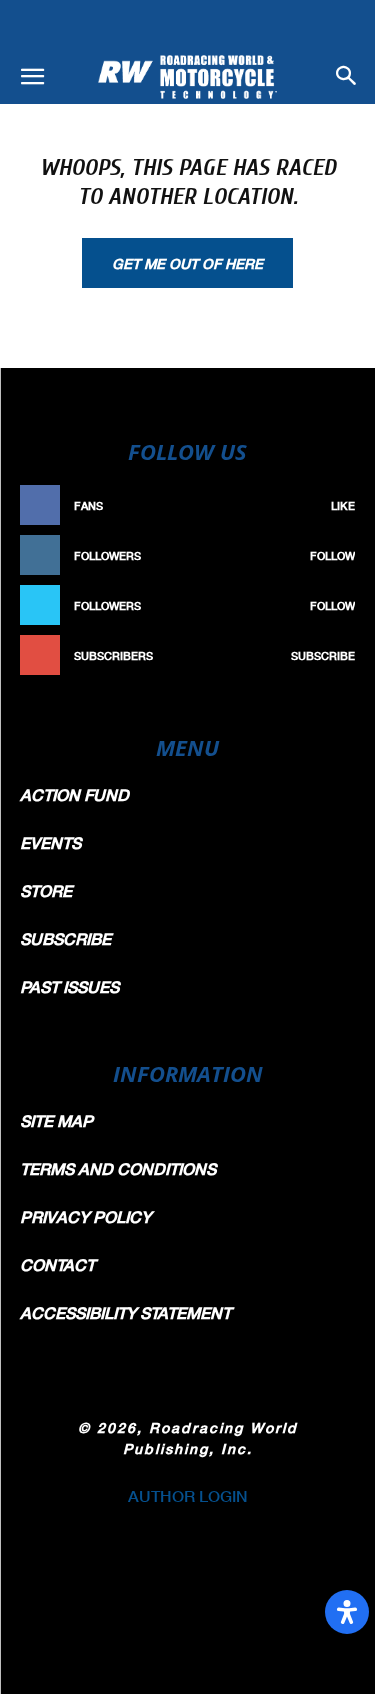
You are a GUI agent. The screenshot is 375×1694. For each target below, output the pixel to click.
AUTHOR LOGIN (188, 1495)
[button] (32, 77)
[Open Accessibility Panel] (347, 1612)
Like (343, 505)
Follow (332, 555)
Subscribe (323, 655)
